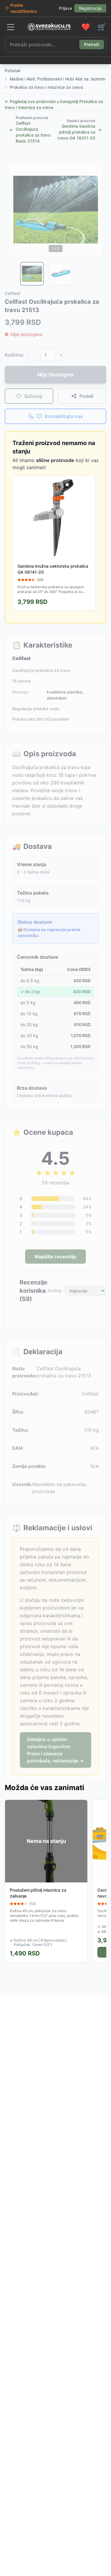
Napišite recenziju (55, 1257)
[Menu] (11, 27)
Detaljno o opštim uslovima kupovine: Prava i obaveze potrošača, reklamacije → (55, 1750)
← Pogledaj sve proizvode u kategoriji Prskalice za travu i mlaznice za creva (54, 104)
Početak (13, 71)
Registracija (90, 8)
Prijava (65, 8)
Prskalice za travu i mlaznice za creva (46, 87)
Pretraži (92, 44)
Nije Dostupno (55, 375)
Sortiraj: (55, 1291)
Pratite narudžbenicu (24, 8)
